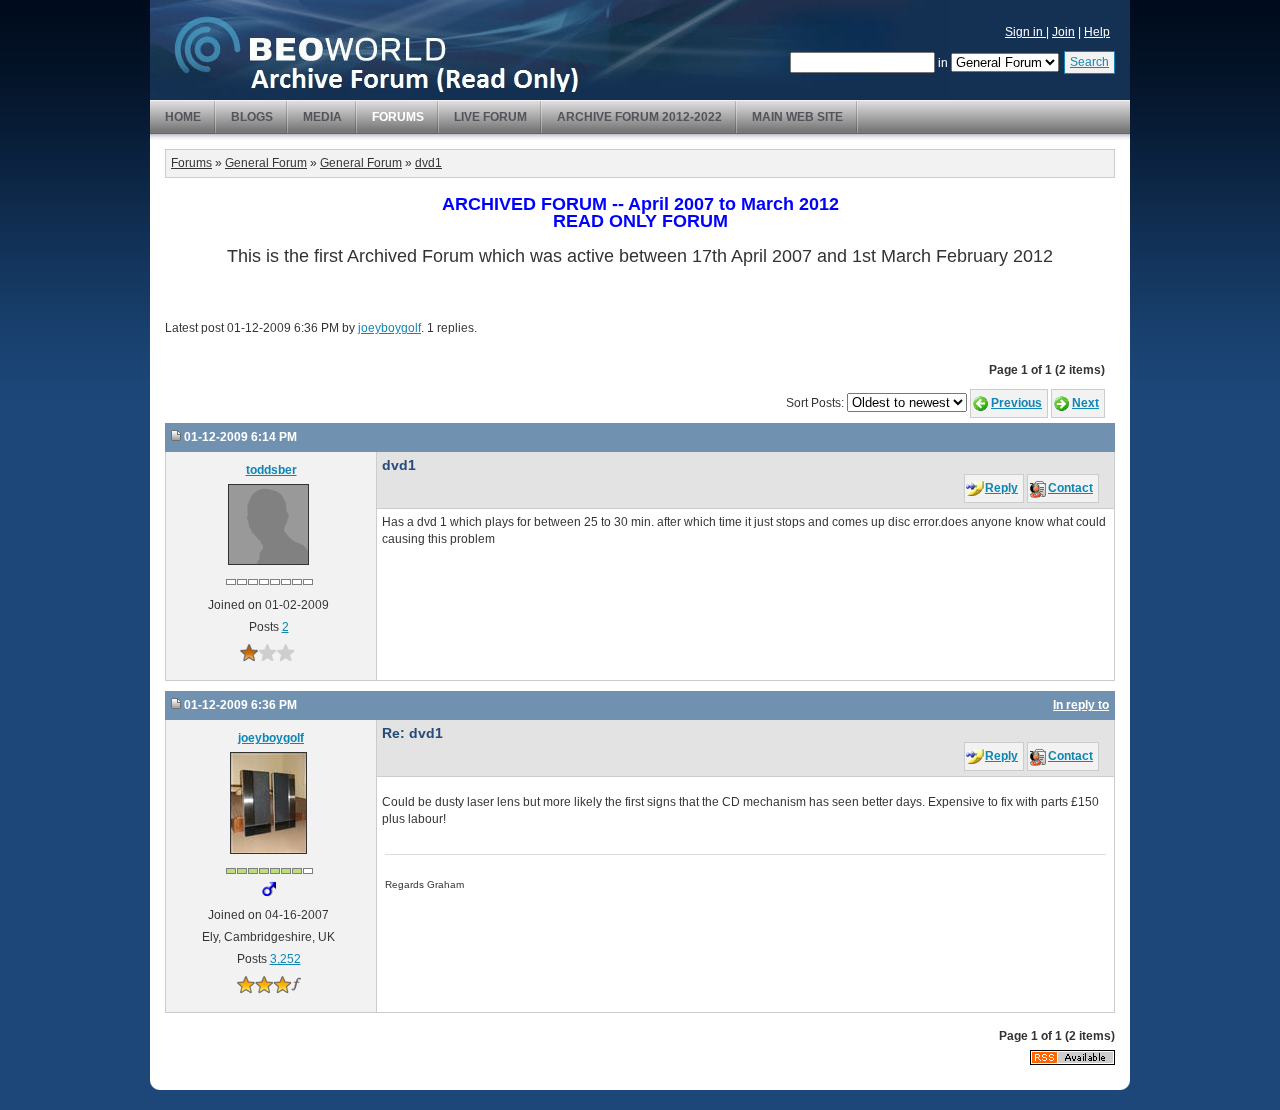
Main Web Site (797, 117)
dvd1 (428, 163)
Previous (1016, 403)
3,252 (285, 959)
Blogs (252, 117)
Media (322, 117)
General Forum (266, 163)
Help (1097, 32)
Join (1063, 32)
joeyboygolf (389, 328)
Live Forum (490, 117)
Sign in (1025, 32)
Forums (398, 117)
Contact (1070, 488)
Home (183, 117)
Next (1085, 403)
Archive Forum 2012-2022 (639, 117)
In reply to (1081, 705)
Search (1089, 62)
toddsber (271, 470)
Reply (1001, 488)
